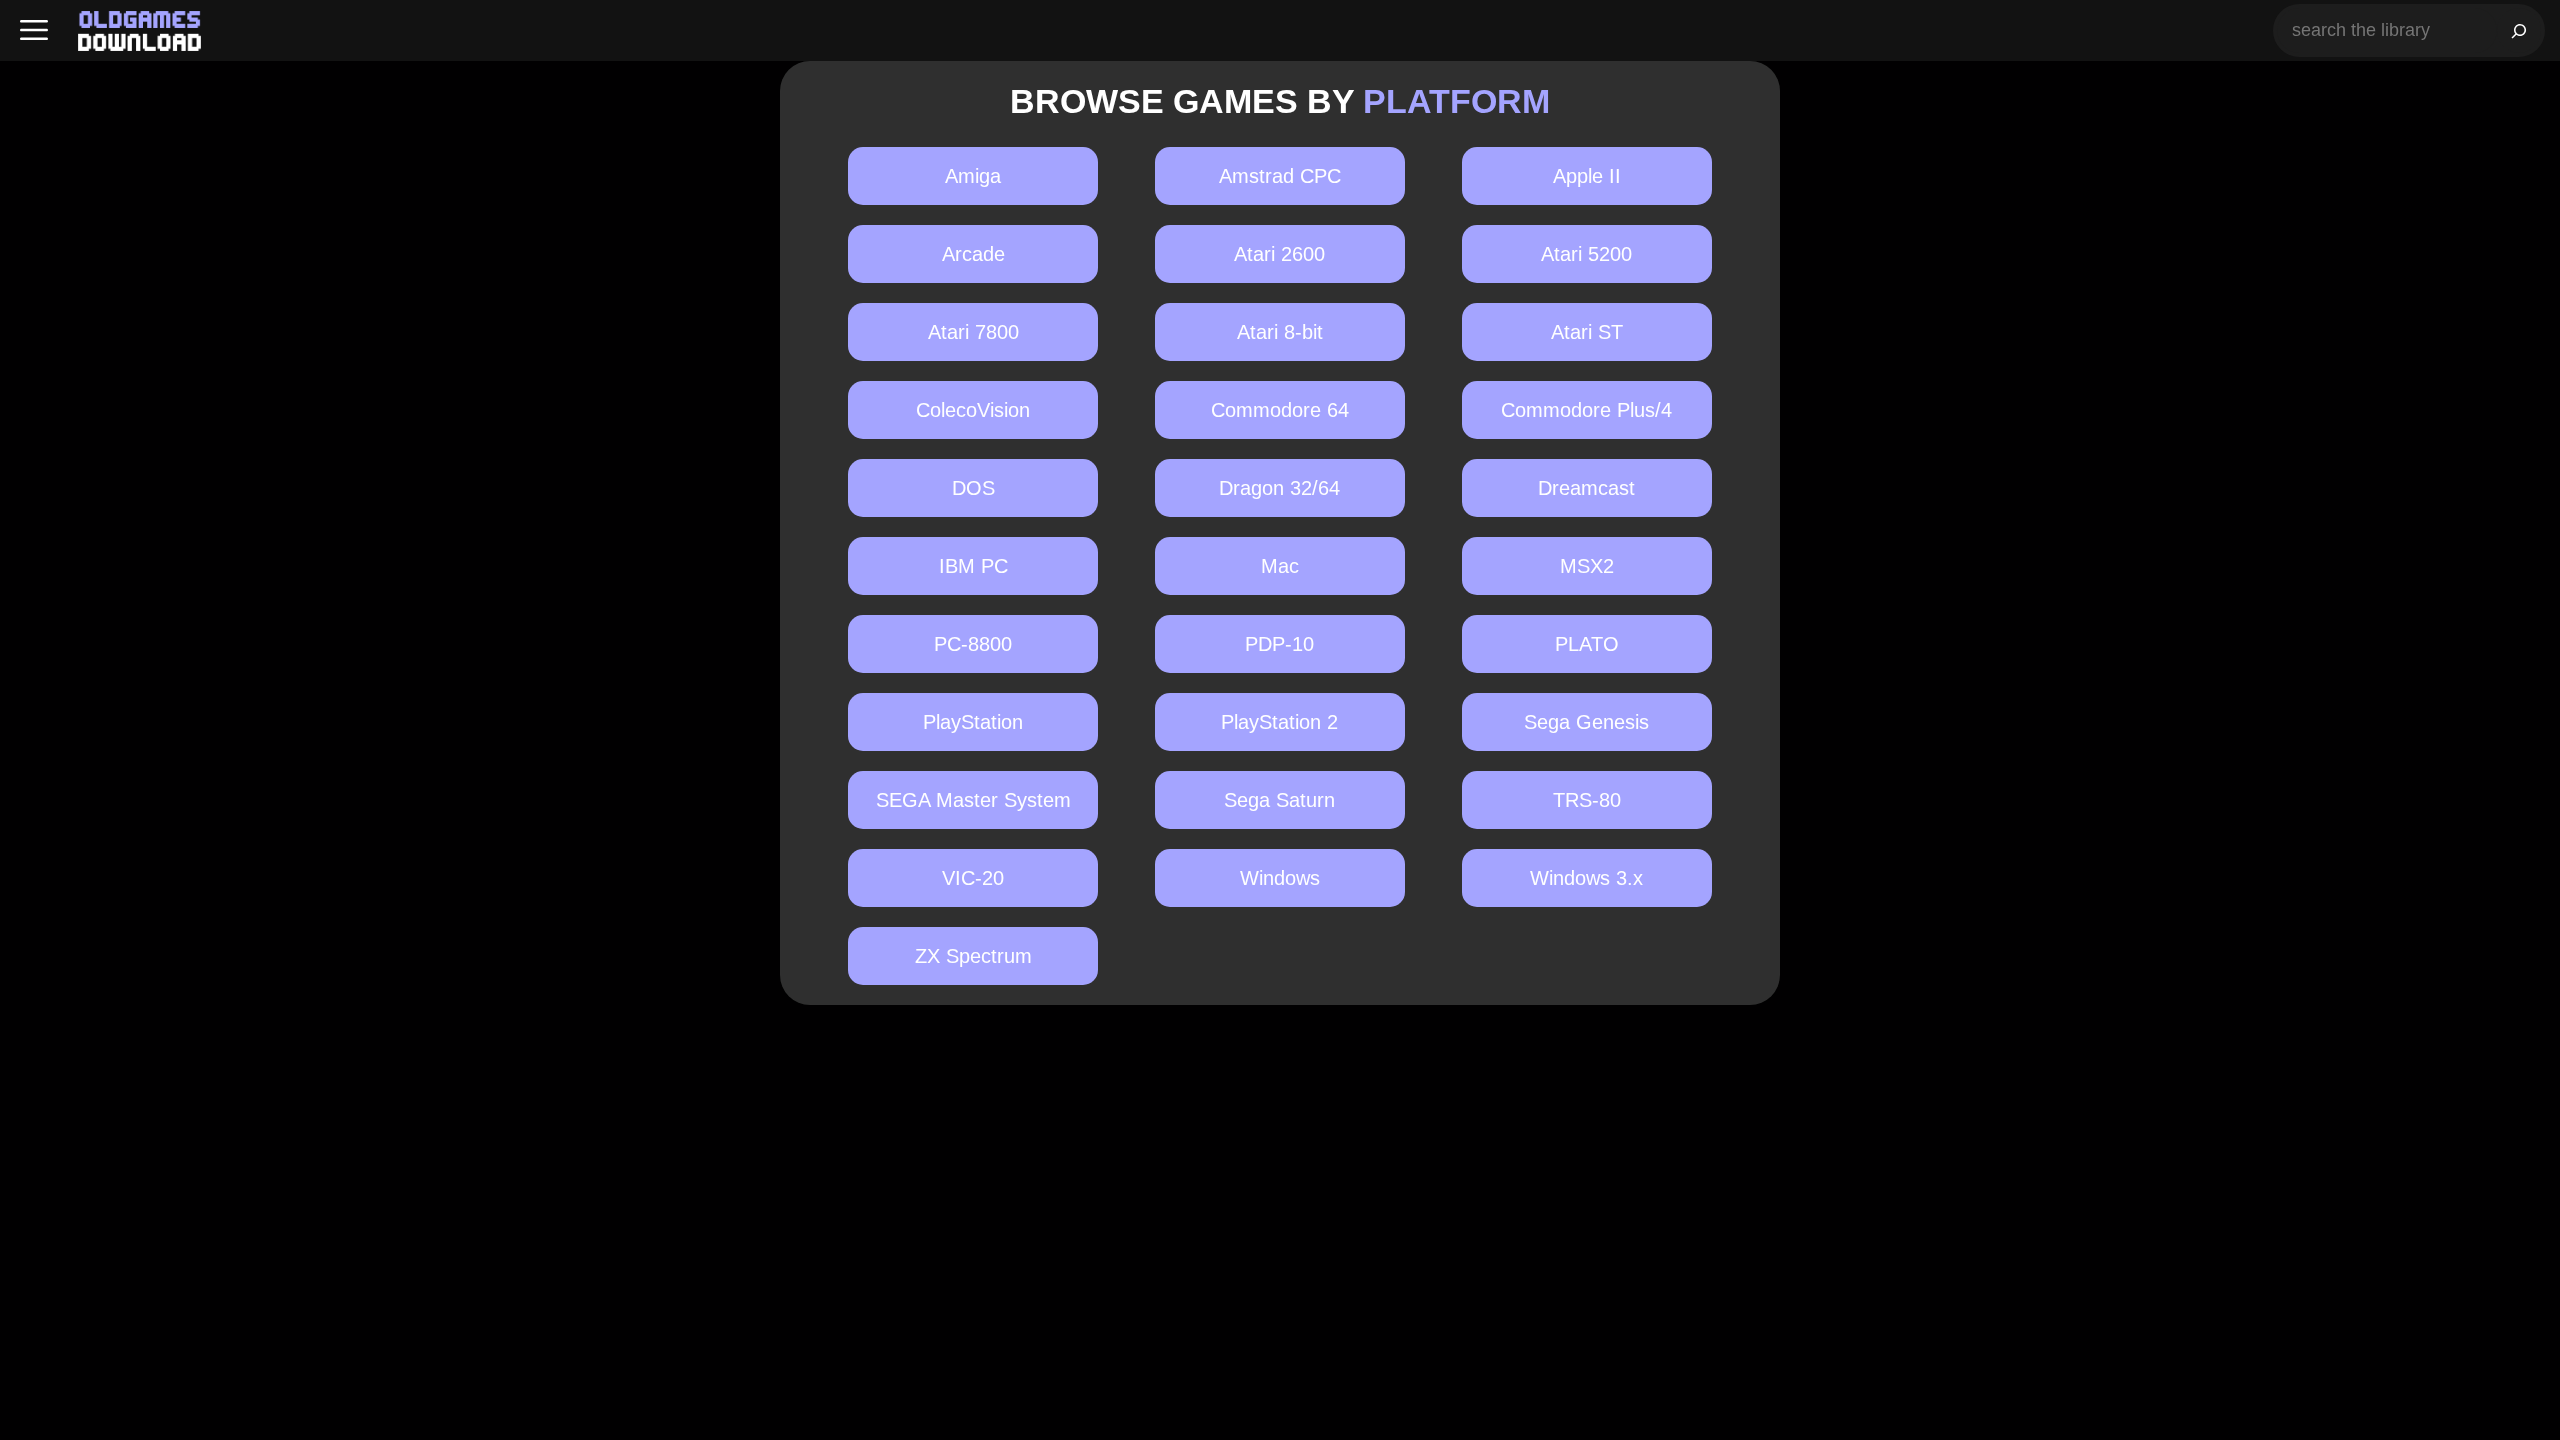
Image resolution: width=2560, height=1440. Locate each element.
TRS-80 (1587, 800)
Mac (1280, 566)
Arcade (973, 254)
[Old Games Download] (139, 31)
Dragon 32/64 (1279, 488)
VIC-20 (973, 878)
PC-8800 (973, 644)
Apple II (1587, 176)
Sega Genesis (1586, 722)
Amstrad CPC (1280, 176)
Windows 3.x (1586, 878)
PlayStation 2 (1279, 722)
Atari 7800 (973, 332)
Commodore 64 (1280, 410)
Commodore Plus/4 (1586, 410)
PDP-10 (1279, 644)
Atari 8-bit (1280, 332)
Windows (1280, 878)
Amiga (973, 176)
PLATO (1587, 644)
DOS (973, 488)
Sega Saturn (1279, 800)
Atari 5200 (1586, 254)
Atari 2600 (1279, 254)
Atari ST (1587, 332)
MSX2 (1587, 566)
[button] (34, 30)
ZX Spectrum (973, 956)
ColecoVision (973, 410)
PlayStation (973, 722)
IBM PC (973, 566)
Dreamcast (1586, 488)
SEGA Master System (973, 800)
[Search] (2519, 30)
